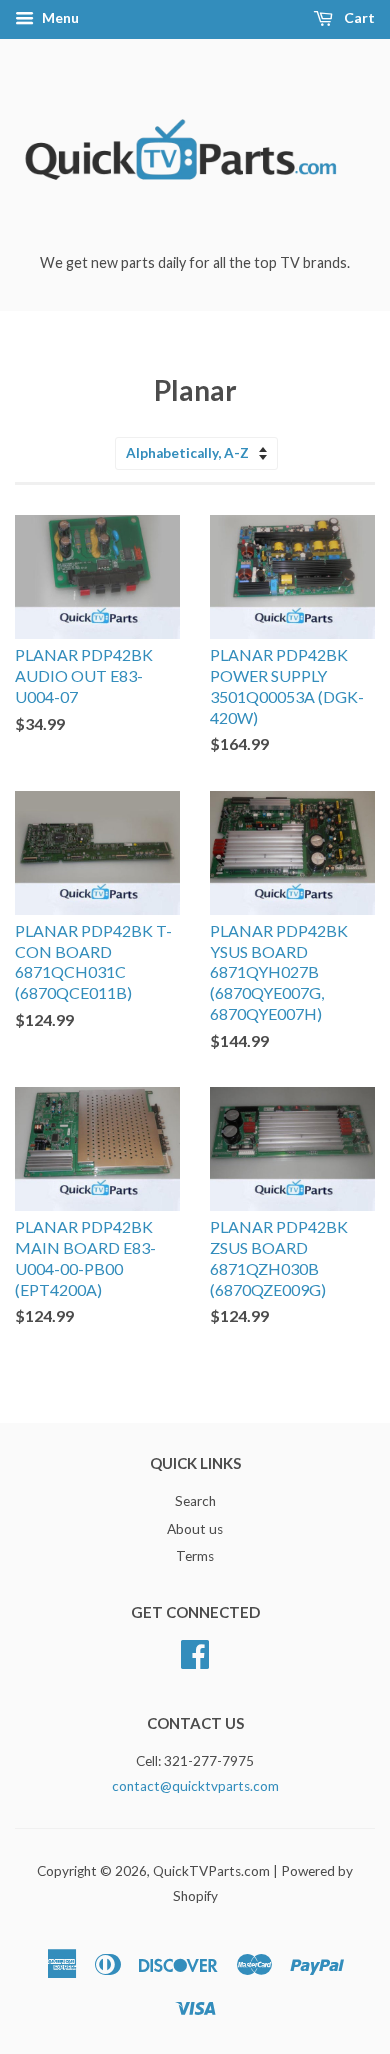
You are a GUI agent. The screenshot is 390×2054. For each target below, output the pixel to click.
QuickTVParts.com (211, 1871)
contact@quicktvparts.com (195, 1786)
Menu (59, 17)
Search (195, 1501)
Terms (195, 1556)
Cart (358, 17)
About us (195, 1529)
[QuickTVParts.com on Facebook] (195, 1652)
